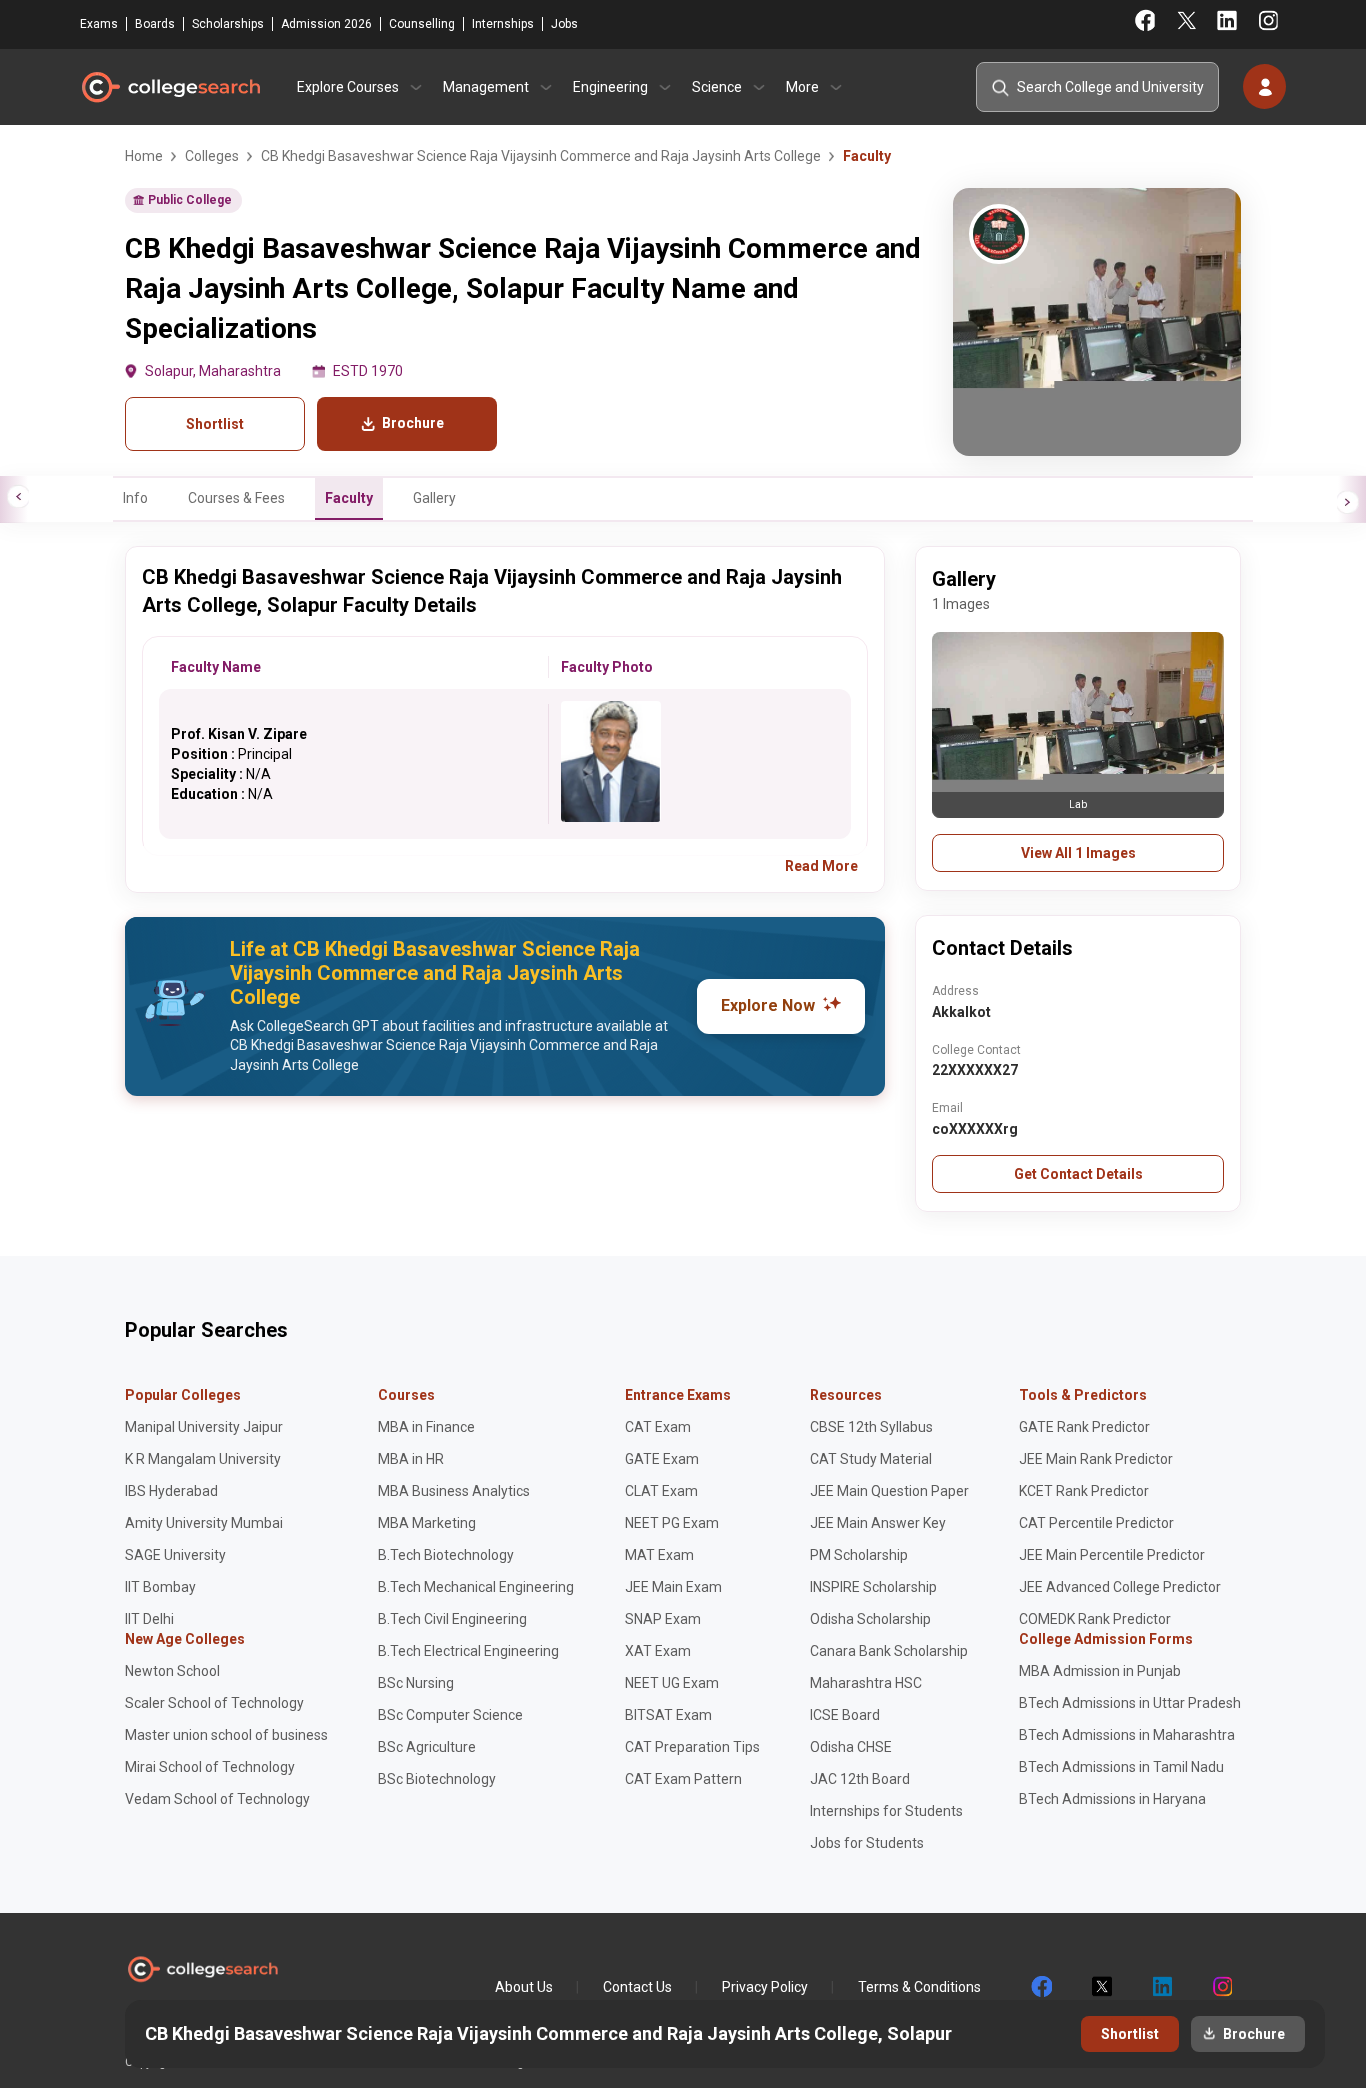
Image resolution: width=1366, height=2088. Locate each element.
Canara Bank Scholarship (889, 1651)
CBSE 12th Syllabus (871, 1427)
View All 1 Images (1078, 853)
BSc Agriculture (427, 1747)
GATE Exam (662, 1459)
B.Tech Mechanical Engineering (476, 1587)
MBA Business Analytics (454, 1491)
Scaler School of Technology (214, 1703)
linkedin (1161, 1987)
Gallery (434, 498)
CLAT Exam (661, 1491)
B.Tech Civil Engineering (452, 1619)
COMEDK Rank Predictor (1095, 1619)
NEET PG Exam (672, 1523)
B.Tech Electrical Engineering (468, 1651)
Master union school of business (226, 1735)
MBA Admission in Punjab (1100, 1671)
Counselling (422, 24)
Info (135, 498)
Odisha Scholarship (870, 1619)
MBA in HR (411, 1459)
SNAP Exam (663, 1619)
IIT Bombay (160, 1587)
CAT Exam (658, 1427)
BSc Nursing (416, 1683)
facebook (1041, 1987)
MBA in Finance (426, 1427)
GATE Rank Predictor (1084, 1427)
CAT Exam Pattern (683, 1779)
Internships (503, 24)
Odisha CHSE (851, 1747)
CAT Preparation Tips (692, 1747)
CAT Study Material (871, 1459)
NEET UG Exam (672, 1683)
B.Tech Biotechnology (446, 1555)
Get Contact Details (1078, 1174)
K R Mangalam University (203, 1459)
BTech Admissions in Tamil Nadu (1121, 1767)
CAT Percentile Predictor (1096, 1523)
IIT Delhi (149, 1619)
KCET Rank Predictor (1084, 1491)
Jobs (564, 24)
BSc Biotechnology (437, 1779)
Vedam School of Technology (217, 1799)
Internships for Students (886, 1811)
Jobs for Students (867, 1843)
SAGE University (175, 1555)
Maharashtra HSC (866, 1683)
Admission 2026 (326, 24)
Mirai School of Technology (210, 1767)
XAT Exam (658, 1651)
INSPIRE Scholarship (873, 1587)
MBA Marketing (427, 1523)
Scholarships (228, 24)
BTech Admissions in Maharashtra (1127, 1735)
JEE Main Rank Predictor (1096, 1459)
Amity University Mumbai (204, 1523)
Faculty (349, 498)
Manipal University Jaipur (204, 1427)
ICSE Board (845, 1715)
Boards (155, 24)
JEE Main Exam (673, 1587)
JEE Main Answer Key (878, 1523)
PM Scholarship (859, 1555)
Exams (99, 24)
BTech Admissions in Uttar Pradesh (1130, 1703)
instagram (1221, 1987)
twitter (1101, 1987)
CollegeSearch (170, 87)
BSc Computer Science (450, 1715)
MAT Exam (659, 1555)
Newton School (172, 1671)
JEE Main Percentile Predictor (1112, 1555)
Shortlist (215, 424)
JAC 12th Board (860, 1779)
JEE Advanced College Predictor (1120, 1587)
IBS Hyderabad (171, 1491)
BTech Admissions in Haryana (1112, 1799)
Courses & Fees (236, 498)
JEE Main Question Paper (889, 1491)
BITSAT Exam (668, 1715)
